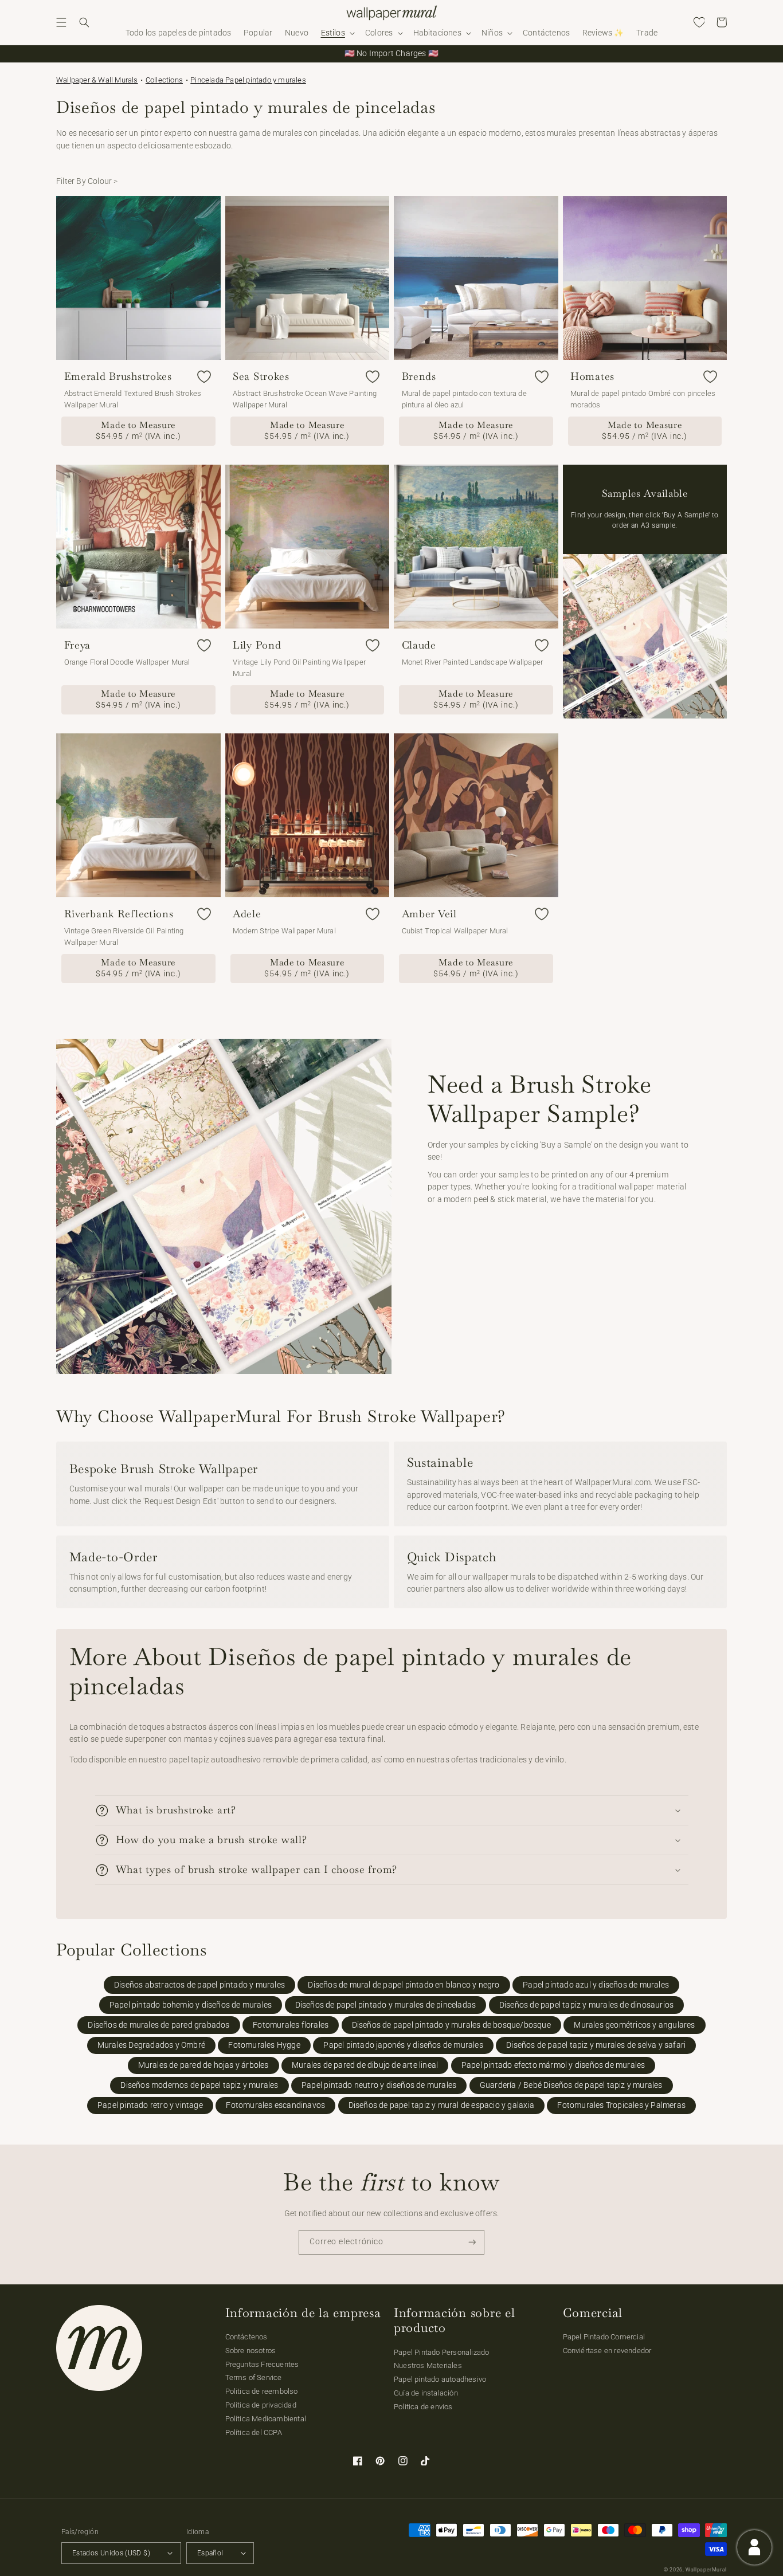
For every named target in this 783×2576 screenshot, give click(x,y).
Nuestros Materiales (428, 2365)
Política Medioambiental (266, 2419)
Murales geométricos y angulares (634, 2025)
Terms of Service (254, 2377)
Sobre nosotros (251, 2351)
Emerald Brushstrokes (118, 376)
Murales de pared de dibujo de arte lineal (365, 2065)
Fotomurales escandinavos (275, 2105)
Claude (419, 645)
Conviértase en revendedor (607, 2351)
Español (210, 2553)
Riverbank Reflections (119, 914)
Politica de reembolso (262, 2391)
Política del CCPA (254, 2432)
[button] (61, 22)
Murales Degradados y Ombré (151, 2045)
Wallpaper (97, 80)
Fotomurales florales (291, 2025)
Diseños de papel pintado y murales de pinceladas (386, 2005)
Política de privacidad (261, 2405)
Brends (419, 376)
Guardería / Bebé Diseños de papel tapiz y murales (571, 2085)
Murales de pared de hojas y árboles (203, 2065)
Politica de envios (423, 2407)
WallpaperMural (706, 2570)
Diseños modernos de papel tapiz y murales (199, 2085)
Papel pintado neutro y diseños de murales (379, 2085)
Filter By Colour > (87, 181)
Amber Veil (429, 914)
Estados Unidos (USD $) (111, 2553)
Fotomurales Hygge (264, 2045)
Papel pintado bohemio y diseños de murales (191, 2005)
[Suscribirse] (472, 2242)
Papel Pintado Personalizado (441, 2352)
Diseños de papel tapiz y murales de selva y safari (596, 2045)
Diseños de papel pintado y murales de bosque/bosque (451, 2025)
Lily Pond (257, 645)
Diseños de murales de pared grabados (158, 2025)
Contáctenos (246, 2337)
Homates (592, 376)
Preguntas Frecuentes (262, 2364)
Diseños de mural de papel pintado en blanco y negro (404, 1985)
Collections (164, 80)
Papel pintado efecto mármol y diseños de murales (553, 2065)
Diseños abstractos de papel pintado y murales (199, 1985)
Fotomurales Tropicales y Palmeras (621, 2105)
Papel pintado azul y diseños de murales (596, 1985)
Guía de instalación (426, 2393)
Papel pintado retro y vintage (150, 2105)
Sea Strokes (261, 376)
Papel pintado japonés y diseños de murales (403, 2045)
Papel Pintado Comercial (604, 2337)
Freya (78, 645)
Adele (247, 914)
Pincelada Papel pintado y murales (248, 80)
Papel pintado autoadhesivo (440, 2379)
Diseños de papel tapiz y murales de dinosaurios (586, 2005)
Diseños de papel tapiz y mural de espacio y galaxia (441, 2105)
